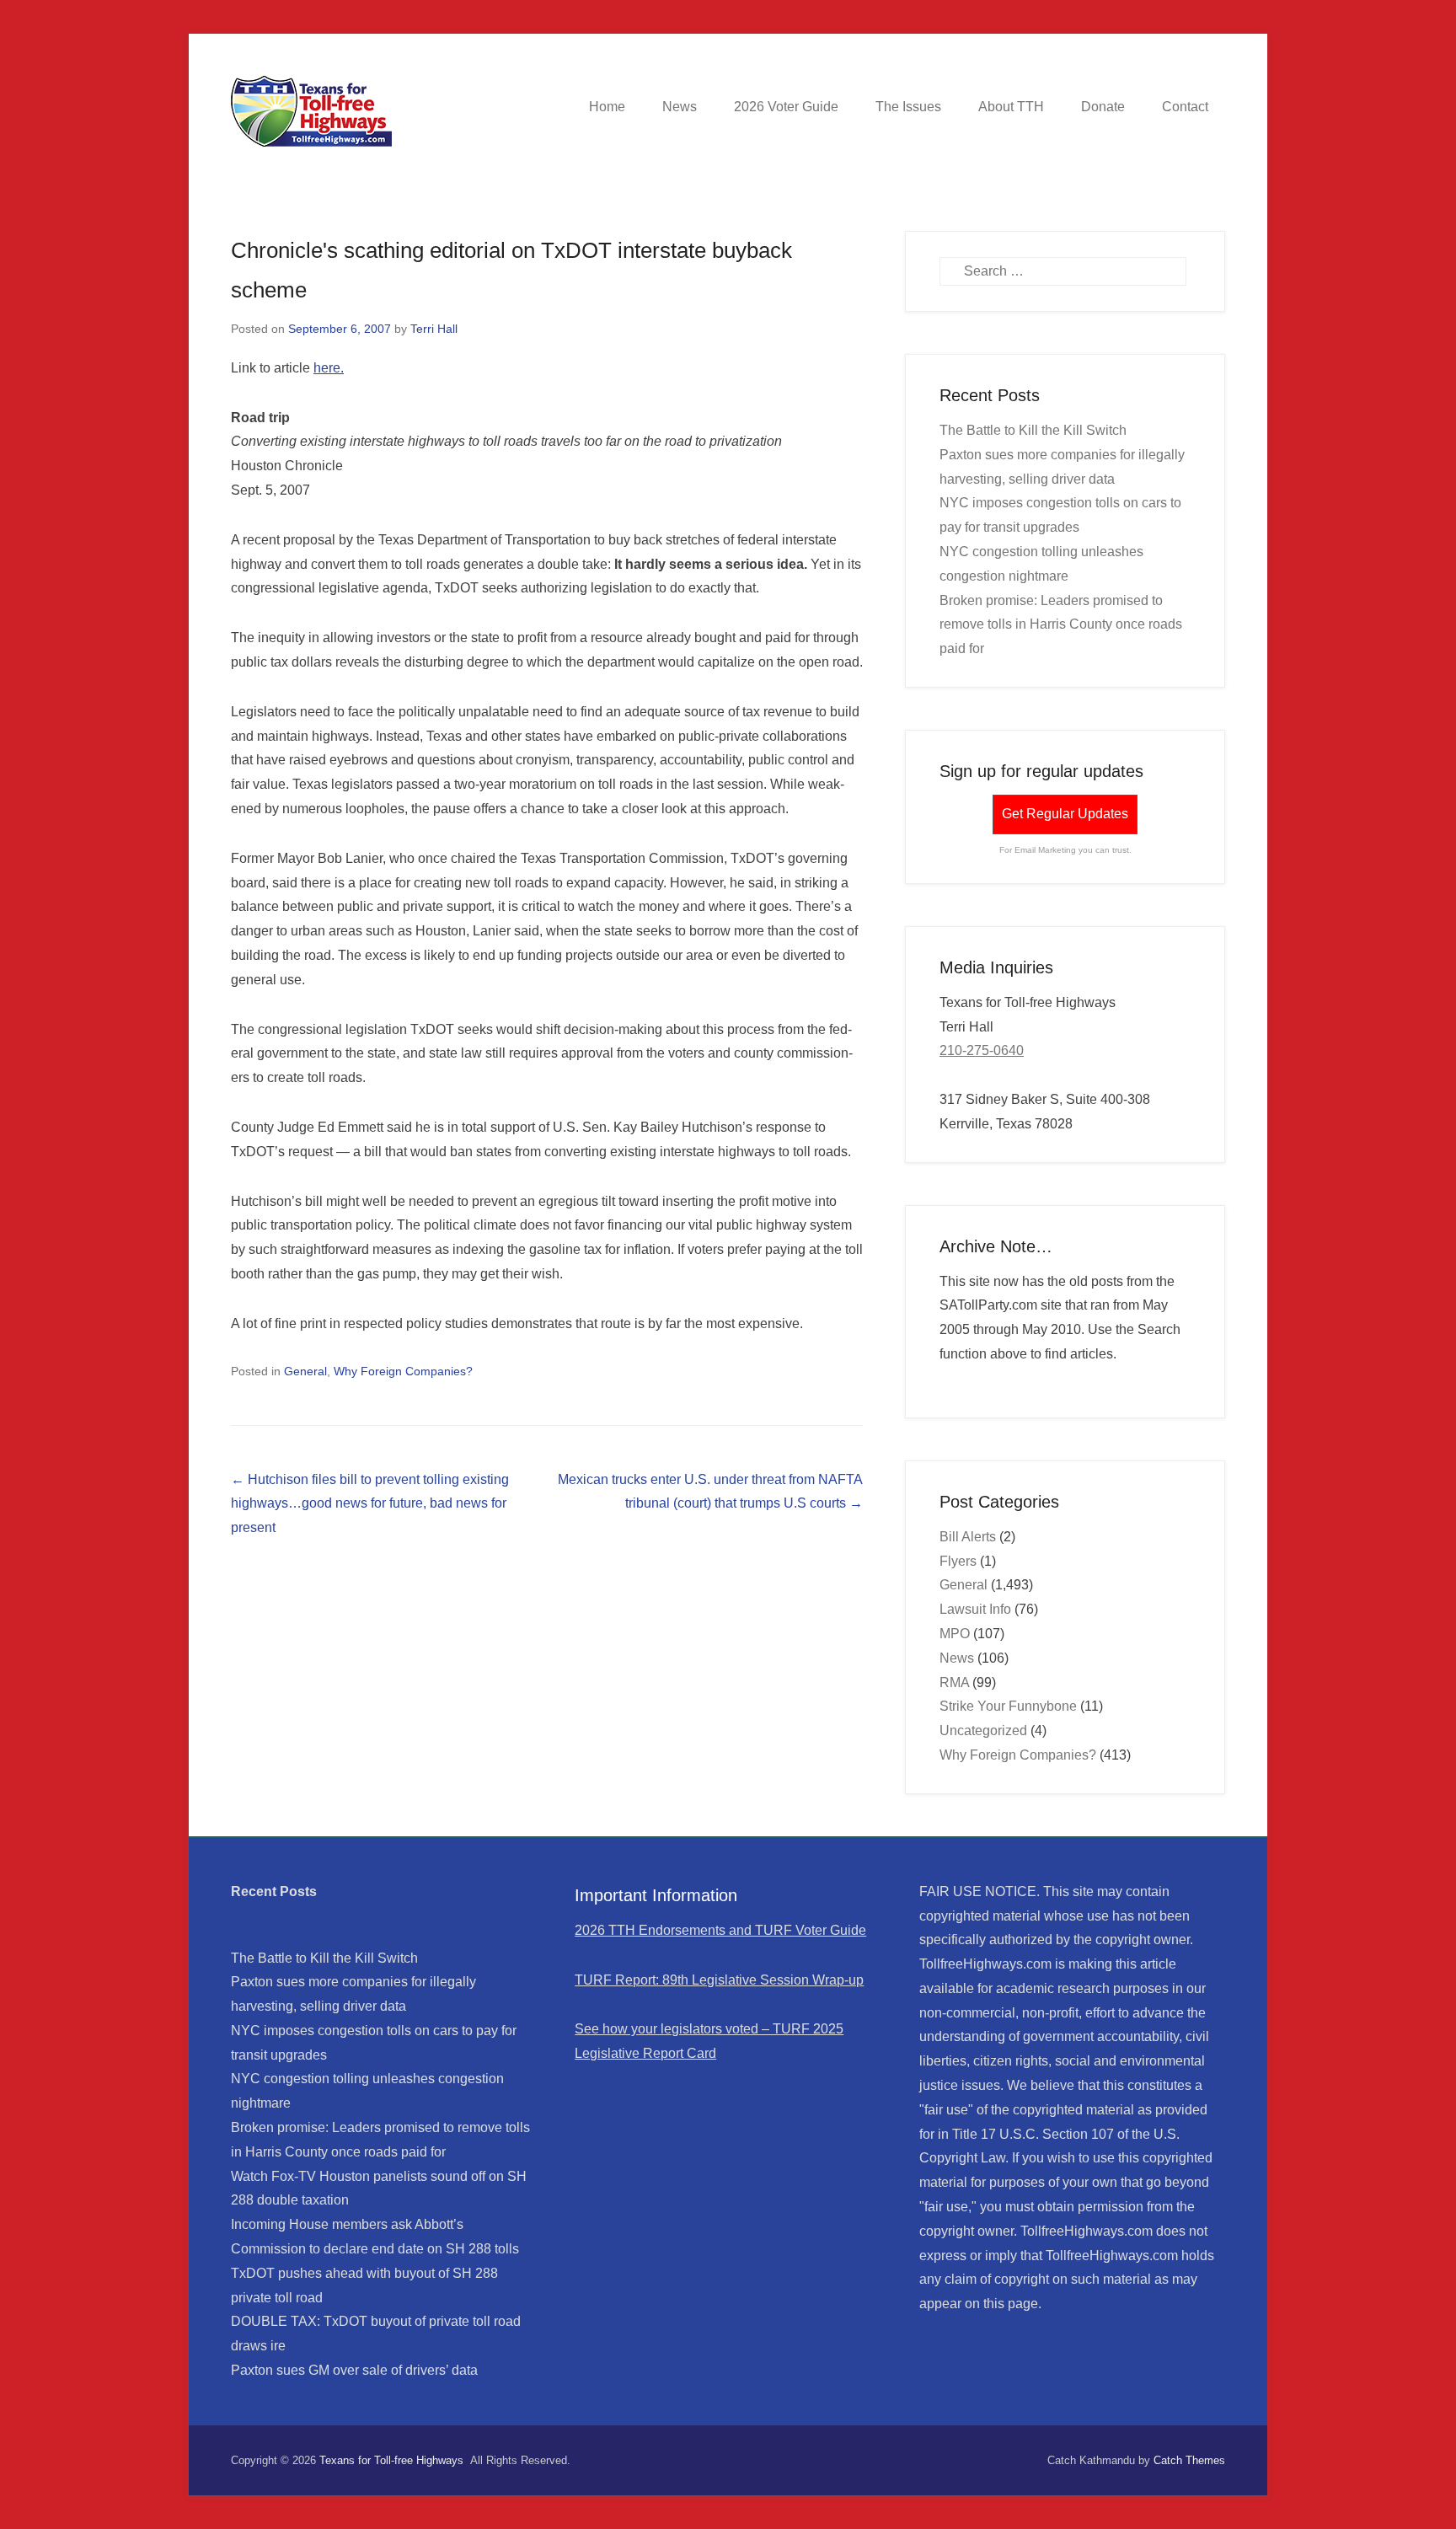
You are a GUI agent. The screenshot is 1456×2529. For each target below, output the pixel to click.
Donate (1103, 107)
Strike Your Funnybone (1008, 1706)
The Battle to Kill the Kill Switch (1033, 430)
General (305, 1371)
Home (607, 107)
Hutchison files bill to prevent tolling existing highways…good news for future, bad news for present (370, 1504)
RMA (954, 1682)
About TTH (1011, 107)
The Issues (908, 107)
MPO (955, 1634)
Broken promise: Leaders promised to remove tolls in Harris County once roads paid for (1061, 625)
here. (329, 368)
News (680, 107)
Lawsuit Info (975, 1609)
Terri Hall (434, 329)
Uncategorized (983, 1731)
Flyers (958, 1561)
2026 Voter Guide (786, 107)
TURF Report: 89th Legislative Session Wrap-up (719, 1980)
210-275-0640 (982, 1050)
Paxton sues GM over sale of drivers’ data (354, 2370)
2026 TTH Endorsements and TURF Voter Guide (720, 1930)
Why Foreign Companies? (403, 1371)
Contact (1185, 107)
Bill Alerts (968, 1537)
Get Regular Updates (1065, 814)
